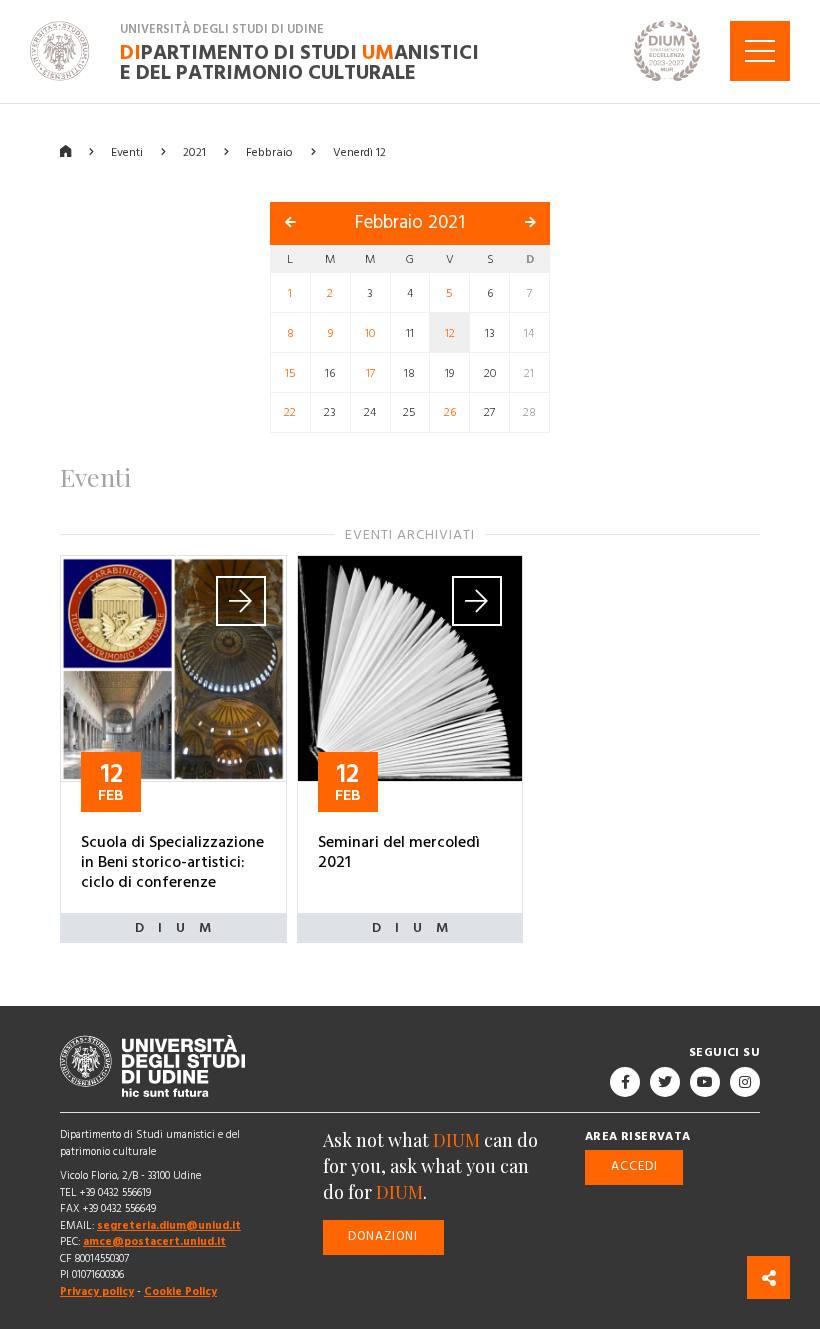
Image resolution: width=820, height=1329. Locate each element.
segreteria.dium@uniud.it (169, 1225)
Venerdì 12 (359, 151)
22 (290, 412)
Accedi (634, 1166)
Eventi (127, 151)
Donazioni (383, 1236)
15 (290, 372)
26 (450, 412)
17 (370, 372)
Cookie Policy (180, 1291)
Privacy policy (97, 1291)
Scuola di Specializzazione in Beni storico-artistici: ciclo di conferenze (172, 861)
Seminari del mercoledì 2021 (399, 851)
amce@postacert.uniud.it (154, 1241)
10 (370, 332)
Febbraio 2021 (410, 222)
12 (450, 332)
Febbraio (269, 151)
